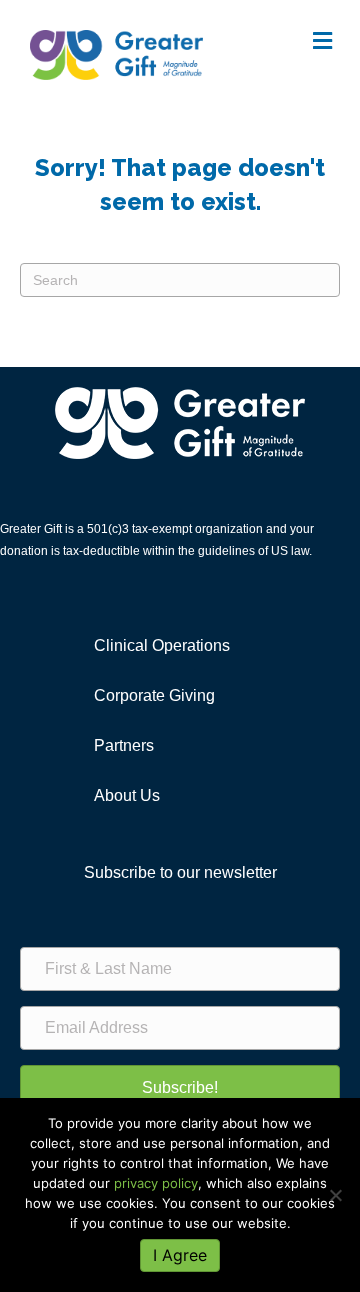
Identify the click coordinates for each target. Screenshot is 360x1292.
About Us (127, 795)
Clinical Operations (162, 645)
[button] (180, 1087)
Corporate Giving (154, 695)
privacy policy (156, 1183)
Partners (124, 745)
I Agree (180, 1255)
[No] (335, 1195)
